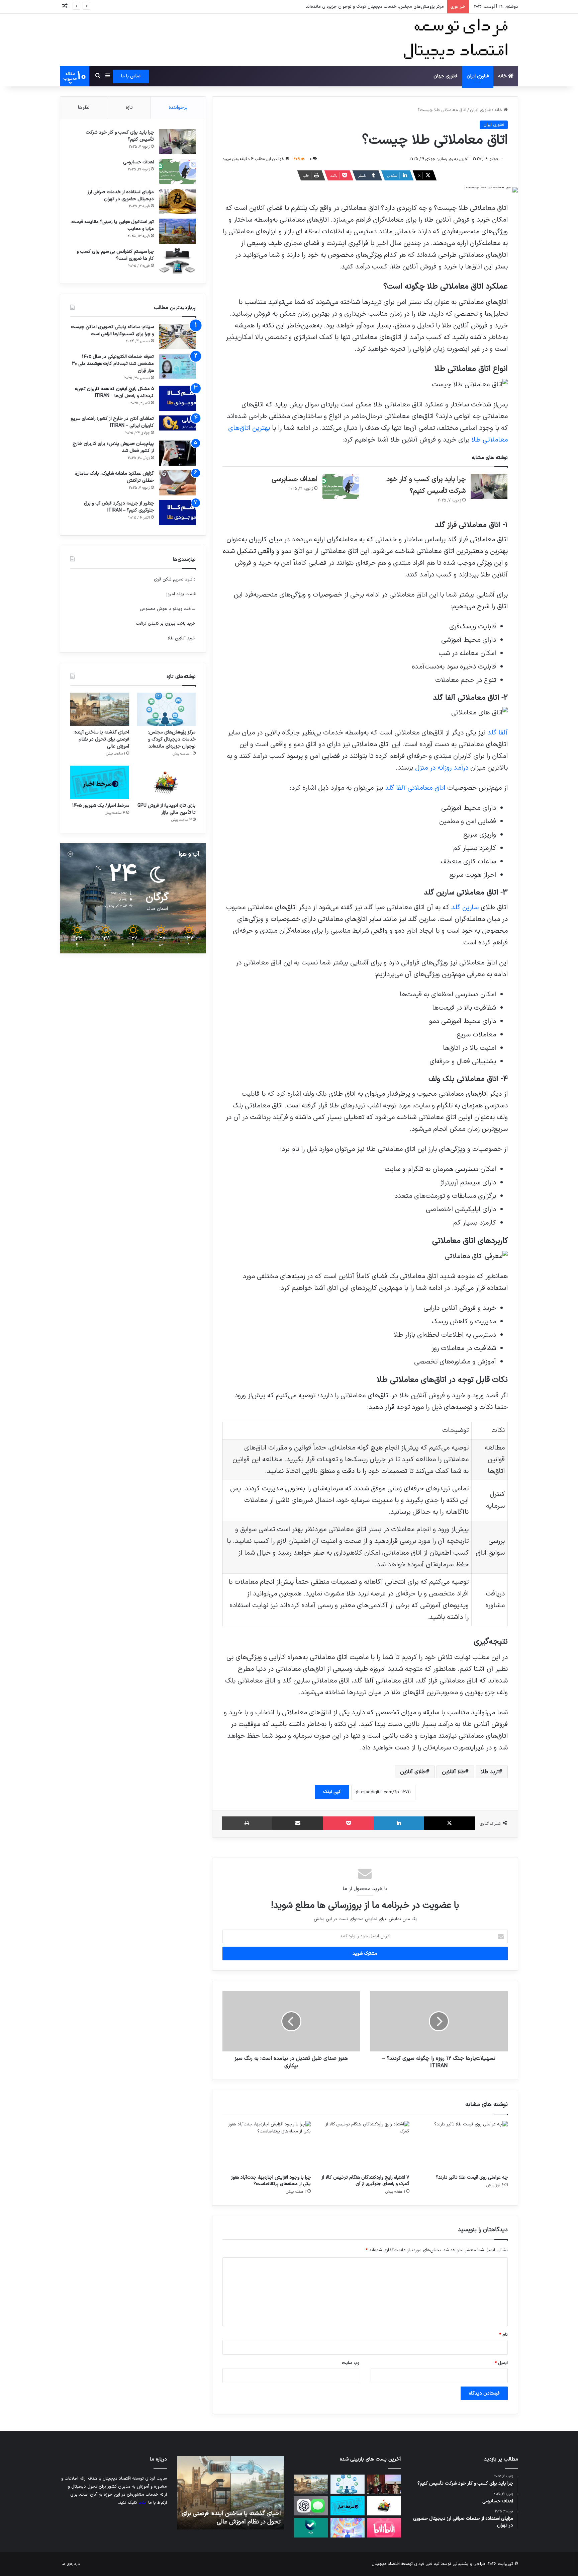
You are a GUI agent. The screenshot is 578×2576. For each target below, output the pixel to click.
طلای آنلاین (413, 1772)
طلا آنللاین (453, 1772)
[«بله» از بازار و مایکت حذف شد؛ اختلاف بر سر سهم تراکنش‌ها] (311, 2528)
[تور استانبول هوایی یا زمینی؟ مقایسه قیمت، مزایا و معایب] (177, 231)
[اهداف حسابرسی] (341, 486)
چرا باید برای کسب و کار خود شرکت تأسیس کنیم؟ (120, 136)
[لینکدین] (399, 1823)
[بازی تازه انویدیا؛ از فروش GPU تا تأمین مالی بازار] (166, 782)
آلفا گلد (498, 733)
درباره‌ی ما (71, 2564)
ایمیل (501, 2363)
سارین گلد (465, 908)
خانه (503, 76)
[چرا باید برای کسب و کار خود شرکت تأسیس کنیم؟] (489, 486)
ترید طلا (490, 1772)
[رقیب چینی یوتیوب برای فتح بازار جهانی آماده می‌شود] (384, 2528)
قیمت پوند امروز (181, 594)
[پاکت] (348, 1823)
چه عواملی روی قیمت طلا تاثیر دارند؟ (472, 2177)
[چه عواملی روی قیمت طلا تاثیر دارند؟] (464, 2146)
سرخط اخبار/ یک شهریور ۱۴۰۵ (101, 806)
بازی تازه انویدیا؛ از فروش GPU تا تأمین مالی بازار (167, 809)
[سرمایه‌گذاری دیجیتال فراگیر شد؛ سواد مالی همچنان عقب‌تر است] (347, 2528)
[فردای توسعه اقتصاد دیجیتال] (458, 40)
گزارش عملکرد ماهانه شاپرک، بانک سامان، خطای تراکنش (114, 477)
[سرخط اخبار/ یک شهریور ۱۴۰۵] (100, 782)
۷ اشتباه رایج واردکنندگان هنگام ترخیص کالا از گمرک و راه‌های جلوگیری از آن (365, 2181)
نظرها (84, 108)
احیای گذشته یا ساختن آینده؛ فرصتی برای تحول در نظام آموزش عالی (382, 7)
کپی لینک (332, 1792)
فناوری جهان (445, 76)
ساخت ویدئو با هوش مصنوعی (168, 609)
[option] (230, 2493)
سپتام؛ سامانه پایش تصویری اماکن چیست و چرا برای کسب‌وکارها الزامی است (112, 330)
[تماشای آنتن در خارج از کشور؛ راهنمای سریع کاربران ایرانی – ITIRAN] (177, 423)
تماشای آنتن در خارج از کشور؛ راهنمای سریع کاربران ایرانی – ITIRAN (112, 422)
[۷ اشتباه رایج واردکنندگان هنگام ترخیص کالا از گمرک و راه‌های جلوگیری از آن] (365, 2146)
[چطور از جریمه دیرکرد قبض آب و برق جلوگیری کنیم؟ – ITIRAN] (177, 513)
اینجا (143, 2503)
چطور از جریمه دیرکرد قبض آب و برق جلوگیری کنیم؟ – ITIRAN (119, 507)
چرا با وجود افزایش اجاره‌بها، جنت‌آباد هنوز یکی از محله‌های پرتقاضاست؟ (271, 2181)
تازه (129, 108)
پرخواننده (178, 108)
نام (503, 2335)
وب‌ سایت (351, 2363)
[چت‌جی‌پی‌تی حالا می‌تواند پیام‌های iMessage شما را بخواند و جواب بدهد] (311, 2506)
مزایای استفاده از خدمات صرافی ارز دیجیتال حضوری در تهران (121, 196)
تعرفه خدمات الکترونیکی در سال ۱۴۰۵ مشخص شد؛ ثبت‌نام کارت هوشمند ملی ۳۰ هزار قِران (113, 364)
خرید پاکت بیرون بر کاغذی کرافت (166, 624)
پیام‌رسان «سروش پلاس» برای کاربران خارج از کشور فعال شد (113, 447)
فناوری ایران (478, 76)
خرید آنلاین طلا (182, 638)
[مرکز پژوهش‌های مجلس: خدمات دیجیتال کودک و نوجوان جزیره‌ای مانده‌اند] (166, 709)
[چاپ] (247, 1823)
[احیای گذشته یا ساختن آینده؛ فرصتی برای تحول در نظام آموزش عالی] (100, 709)
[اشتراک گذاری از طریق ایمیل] (298, 1823)
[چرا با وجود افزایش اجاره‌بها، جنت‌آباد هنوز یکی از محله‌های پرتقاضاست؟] (267, 2146)
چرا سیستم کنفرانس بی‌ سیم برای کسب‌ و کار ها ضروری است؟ (115, 255)
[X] (450, 1823)
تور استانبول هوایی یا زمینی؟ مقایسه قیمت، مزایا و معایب (112, 225)
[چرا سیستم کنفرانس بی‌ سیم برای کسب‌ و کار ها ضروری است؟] (177, 261)
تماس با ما (131, 76)
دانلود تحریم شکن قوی (175, 579)
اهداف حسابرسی (295, 479)
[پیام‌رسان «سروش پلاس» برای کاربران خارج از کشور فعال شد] (177, 453)
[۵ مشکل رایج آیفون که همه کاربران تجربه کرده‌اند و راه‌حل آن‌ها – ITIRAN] (177, 398)
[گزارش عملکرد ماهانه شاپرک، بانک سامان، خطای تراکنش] (177, 483)
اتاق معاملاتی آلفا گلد (415, 788)
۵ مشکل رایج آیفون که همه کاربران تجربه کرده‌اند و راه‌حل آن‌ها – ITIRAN (114, 392)
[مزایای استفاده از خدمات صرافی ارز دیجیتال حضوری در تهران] (177, 201)
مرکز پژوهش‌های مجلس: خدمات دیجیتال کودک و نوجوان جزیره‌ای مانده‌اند (172, 739)
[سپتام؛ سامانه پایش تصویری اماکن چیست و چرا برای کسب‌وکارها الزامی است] (177, 336)
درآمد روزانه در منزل (442, 768)
